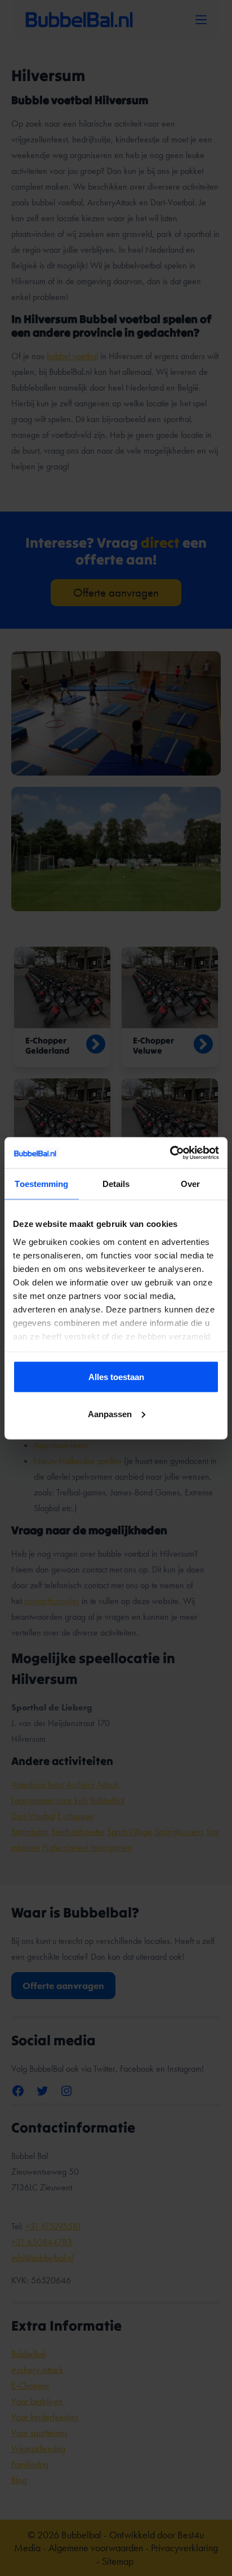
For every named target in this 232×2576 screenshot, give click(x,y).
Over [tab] (190, 1184)
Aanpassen (110, 1414)
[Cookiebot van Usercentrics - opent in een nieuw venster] (170, 1153)
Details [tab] (116, 1184)
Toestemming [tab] (41, 1184)
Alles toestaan (116, 1377)
